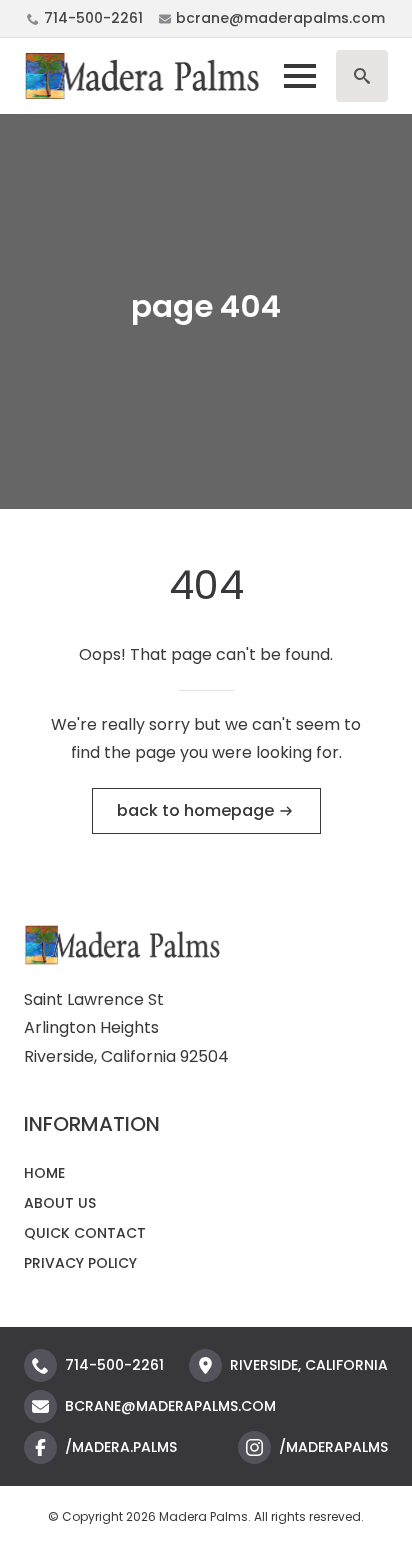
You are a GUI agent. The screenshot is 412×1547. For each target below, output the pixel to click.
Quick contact (85, 1233)
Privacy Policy (80, 1263)
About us (60, 1203)
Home (44, 1173)
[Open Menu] (300, 76)
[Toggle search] (362, 76)
